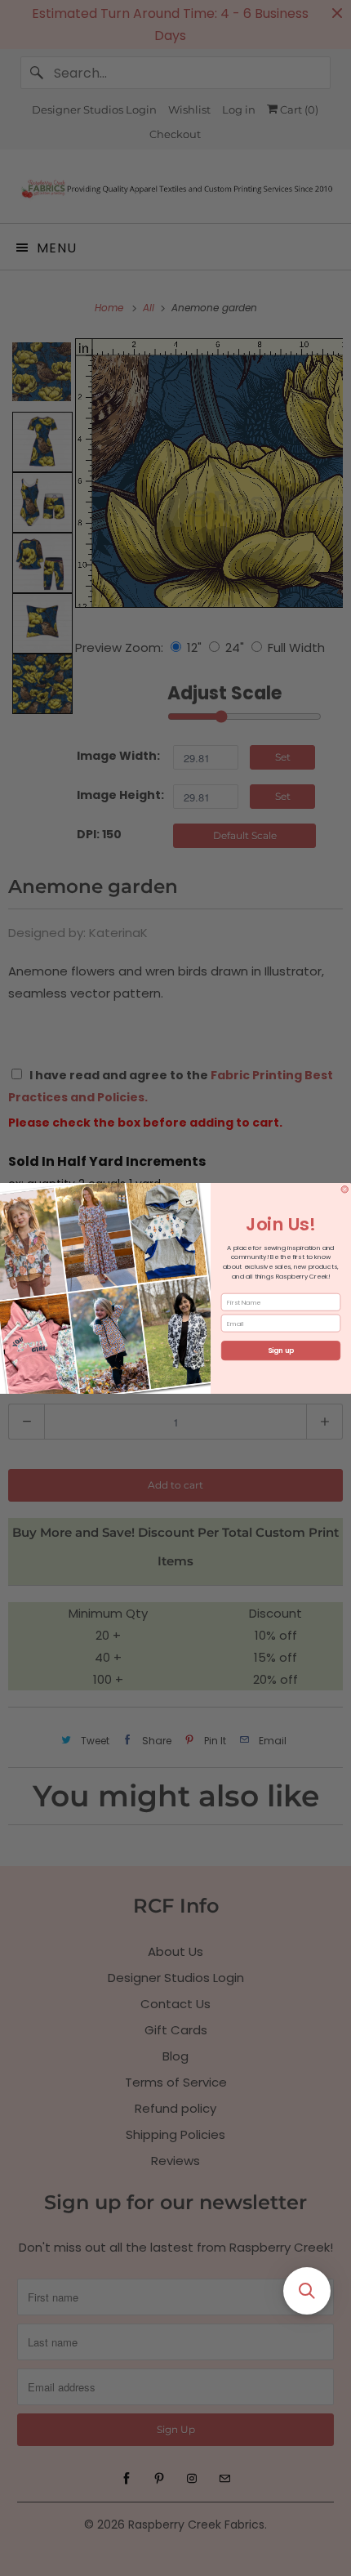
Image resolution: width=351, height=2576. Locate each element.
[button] (307, 2291)
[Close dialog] (345, 1189)
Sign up (281, 1351)
